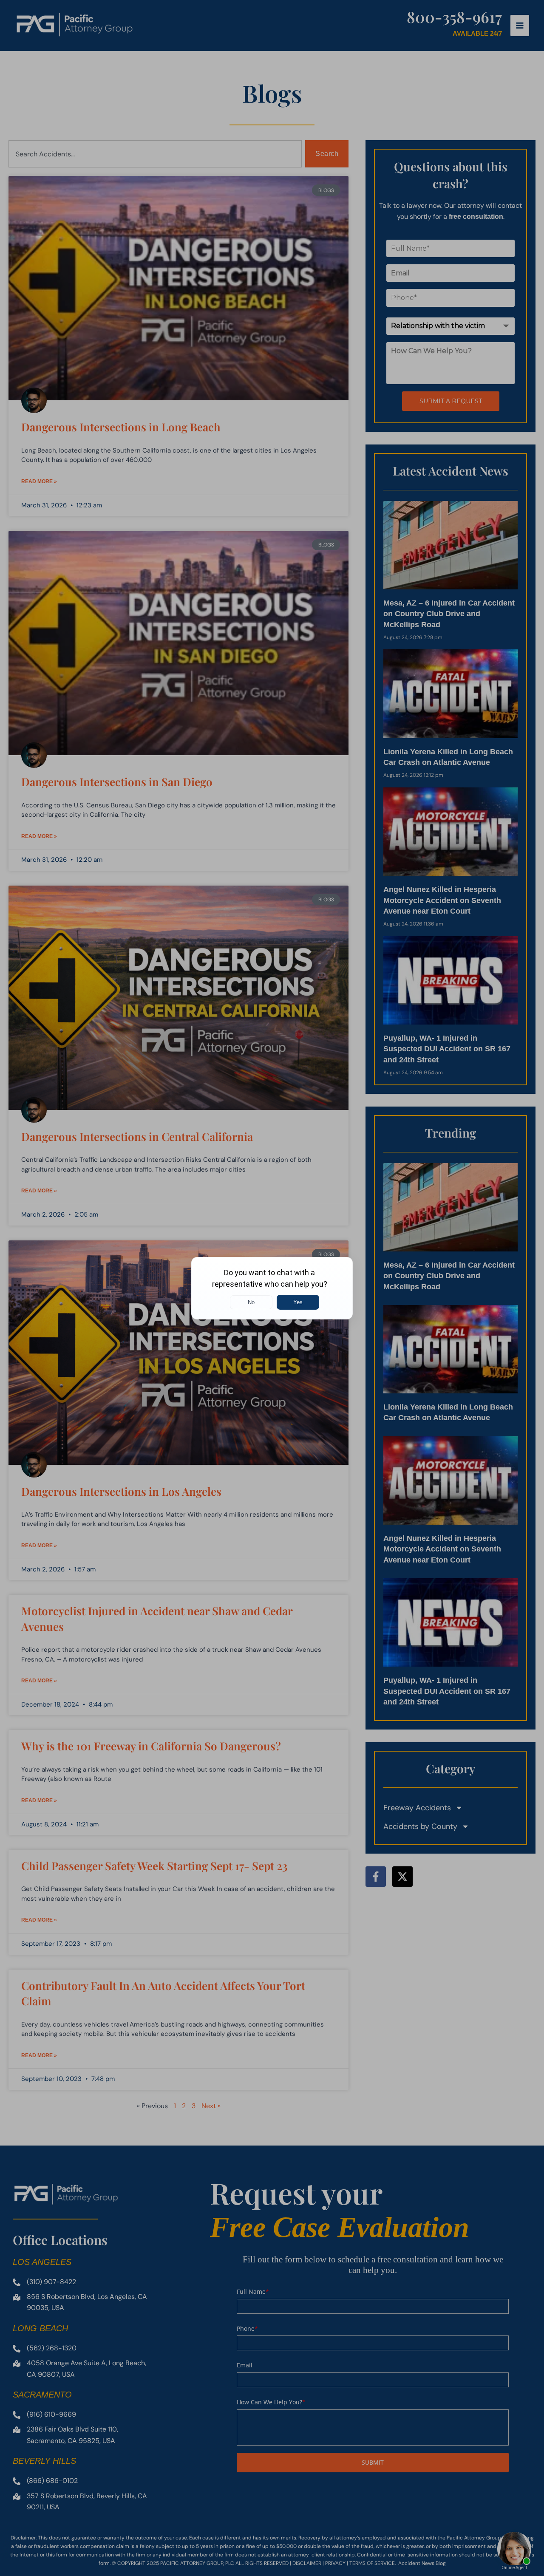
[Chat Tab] (272, 1288)
